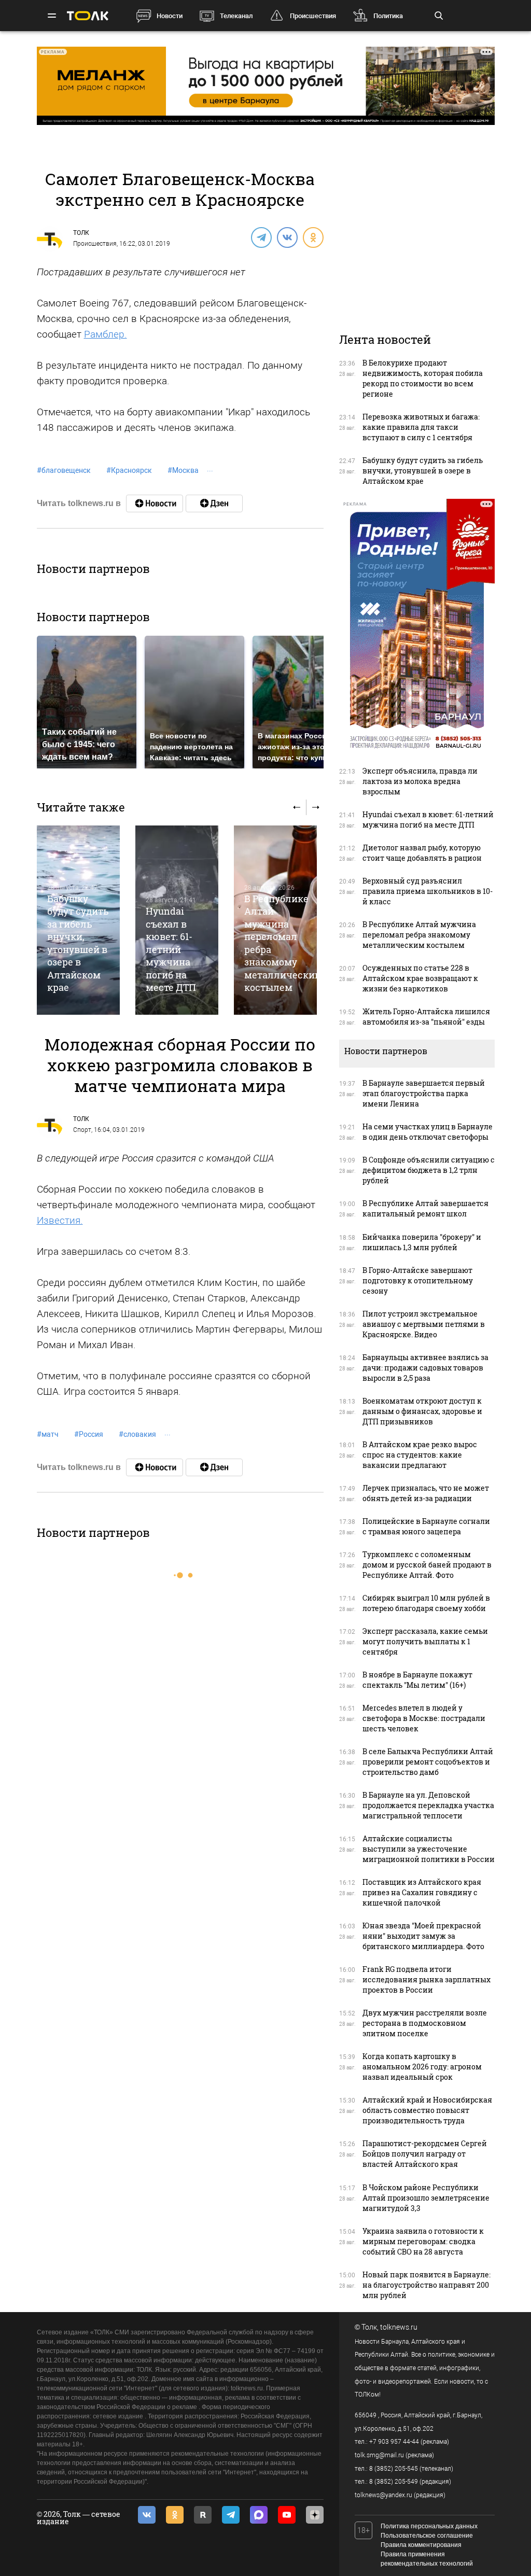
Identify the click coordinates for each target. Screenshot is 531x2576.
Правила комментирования (421, 2545)
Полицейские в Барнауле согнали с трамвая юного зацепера (426, 1526)
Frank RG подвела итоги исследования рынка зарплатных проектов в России (427, 1979)
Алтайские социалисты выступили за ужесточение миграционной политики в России (429, 1849)
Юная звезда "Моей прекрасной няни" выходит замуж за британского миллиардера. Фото (423, 1936)
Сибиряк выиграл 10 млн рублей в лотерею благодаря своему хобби (426, 1603)
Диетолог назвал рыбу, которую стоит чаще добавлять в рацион (422, 853)
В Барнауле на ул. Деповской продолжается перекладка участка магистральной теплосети (428, 1805)
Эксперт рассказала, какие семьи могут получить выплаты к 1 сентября (425, 1641)
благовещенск (64, 470)
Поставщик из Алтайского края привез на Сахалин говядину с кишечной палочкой (422, 1892)
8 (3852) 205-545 (394, 2469)
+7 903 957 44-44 (394, 2442)
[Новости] (155, 503)
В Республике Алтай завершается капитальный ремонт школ (425, 1208)
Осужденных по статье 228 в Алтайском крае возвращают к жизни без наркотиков (420, 978)
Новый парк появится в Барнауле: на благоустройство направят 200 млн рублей (427, 2285)
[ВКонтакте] (287, 237)
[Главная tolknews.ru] (88, 16)
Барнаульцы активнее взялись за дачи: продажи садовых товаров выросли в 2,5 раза (425, 1368)
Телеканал (236, 16)
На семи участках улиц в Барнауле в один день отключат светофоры (428, 1132)
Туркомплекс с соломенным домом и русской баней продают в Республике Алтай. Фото (427, 1565)
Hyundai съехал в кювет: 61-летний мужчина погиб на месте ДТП (171, 949)
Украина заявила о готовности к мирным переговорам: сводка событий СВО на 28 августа (423, 2241)
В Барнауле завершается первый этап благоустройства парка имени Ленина (424, 1093)
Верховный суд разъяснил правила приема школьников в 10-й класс (428, 891)
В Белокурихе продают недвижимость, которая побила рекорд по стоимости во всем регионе (423, 378)
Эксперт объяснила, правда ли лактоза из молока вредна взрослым (420, 781)
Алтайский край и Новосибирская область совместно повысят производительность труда (427, 2110)
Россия (89, 1434)
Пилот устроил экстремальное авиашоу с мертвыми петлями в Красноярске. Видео (424, 1324)
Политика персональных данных (429, 2526)
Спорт (82, 1130)
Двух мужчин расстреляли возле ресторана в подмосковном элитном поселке (425, 2023)
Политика (388, 16)
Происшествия (313, 16)
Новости (170, 16)
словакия (137, 1434)
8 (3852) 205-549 (394, 2482)
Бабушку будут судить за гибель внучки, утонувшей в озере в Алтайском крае (78, 943)
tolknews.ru (399, 2327)
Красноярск (129, 470)
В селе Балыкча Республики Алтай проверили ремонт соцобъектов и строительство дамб (428, 1762)
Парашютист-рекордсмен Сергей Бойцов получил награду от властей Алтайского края (425, 2154)
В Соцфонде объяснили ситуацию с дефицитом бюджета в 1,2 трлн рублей (429, 1170)
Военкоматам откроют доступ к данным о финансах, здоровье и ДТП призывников (422, 1411)
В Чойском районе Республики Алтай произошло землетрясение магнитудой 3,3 (426, 2198)
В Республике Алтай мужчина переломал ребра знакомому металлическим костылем (419, 935)
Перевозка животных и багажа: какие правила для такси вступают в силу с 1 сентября (421, 427)
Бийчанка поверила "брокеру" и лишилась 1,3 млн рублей (422, 1242)
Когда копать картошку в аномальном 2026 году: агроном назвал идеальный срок (422, 2067)
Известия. (60, 1220)
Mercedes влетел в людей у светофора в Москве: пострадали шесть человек (424, 1718)
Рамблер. (106, 334)
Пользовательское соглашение (427, 2536)
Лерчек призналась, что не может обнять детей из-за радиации (426, 1493)
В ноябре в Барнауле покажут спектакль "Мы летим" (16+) (417, 1680)
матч (48, 1434)
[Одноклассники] (313, 237)
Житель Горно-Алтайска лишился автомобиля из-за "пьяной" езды (426, 1017)
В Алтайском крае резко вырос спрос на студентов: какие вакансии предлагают (420, 1455)
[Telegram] (261, 237)
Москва (183, 470)
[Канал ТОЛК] (214, 503)
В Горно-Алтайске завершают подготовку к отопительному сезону (418, 1280)
